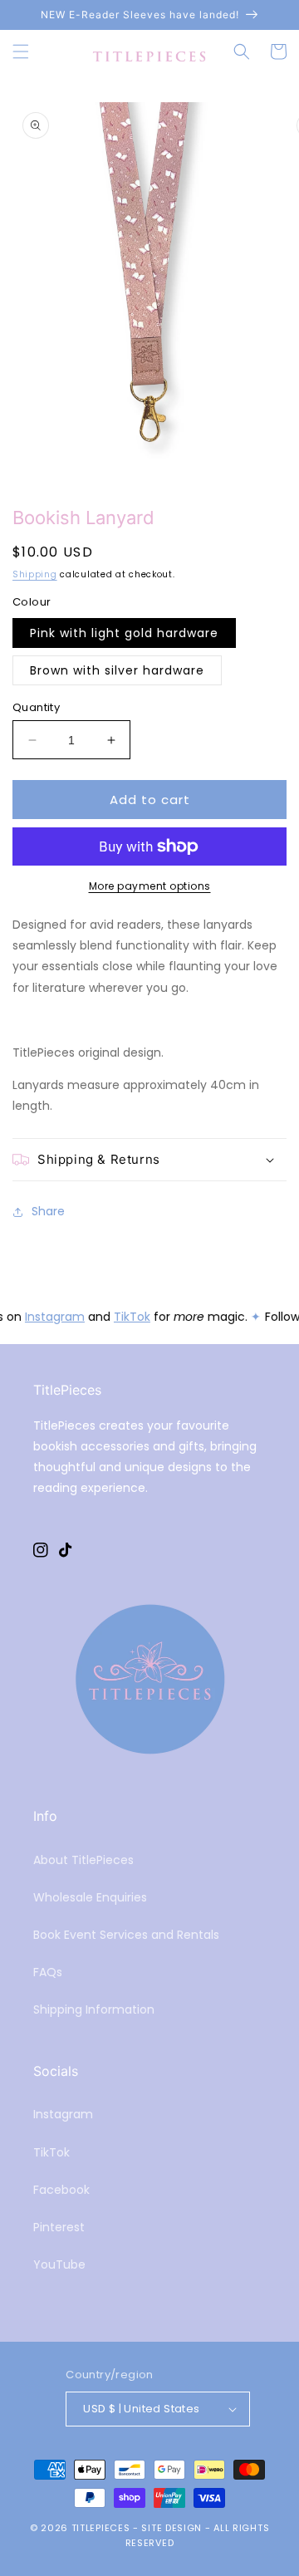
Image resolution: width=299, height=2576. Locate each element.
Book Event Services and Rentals (126, 1935)
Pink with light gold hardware (124, 633)
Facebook (61, 2190)
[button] (21, 52)
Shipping (35, 574)
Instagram (54, 1317)
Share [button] (48, 1211)
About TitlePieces (83, 1860)
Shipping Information (94, 2009)
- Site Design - (173, 2528)
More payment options (150, 886)
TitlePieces (101, 2528)
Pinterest (59, 2227)
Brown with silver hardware (117, 670)
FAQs (48, 1972)
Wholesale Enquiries (90, 1897)
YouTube (59, 2264)
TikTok (131, 1317)
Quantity (36, 707)
